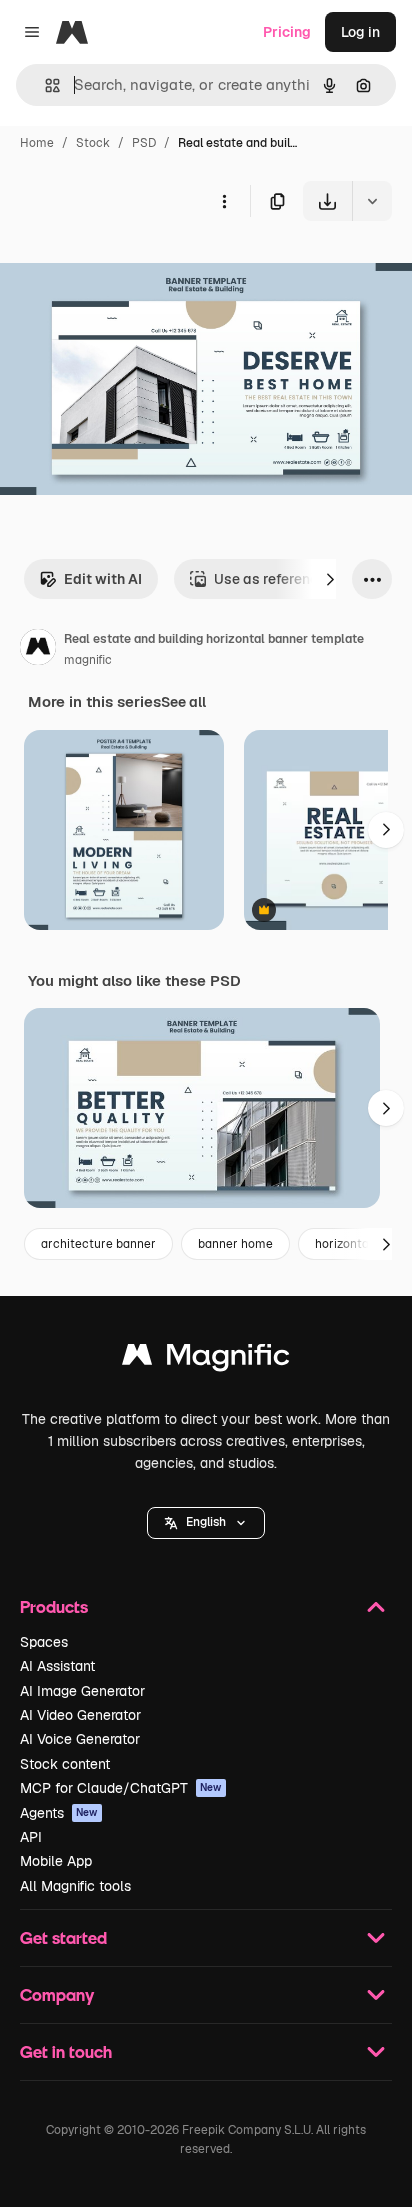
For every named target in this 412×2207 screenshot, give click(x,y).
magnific (88, 660)
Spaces (44, 1642)
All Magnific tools (75, 1886)
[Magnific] (206, 1359)
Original (128, 267)
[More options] (224, 201)
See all (183, 702)
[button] (206, 1523)
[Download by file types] (372, 201)
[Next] (330, 579)
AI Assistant (57, 1666)
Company (57, 1994)
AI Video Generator (80, 1715)
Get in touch (66, 2051)
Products (54, 1606)
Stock (93, 143)
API (31, 1837)
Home (37, 143)
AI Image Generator (82, 1691)
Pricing (287, 32)
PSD (144, 143)
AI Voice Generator (80, 1739)
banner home (235, 1244)
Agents (59, 1813)
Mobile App (56, 1861)
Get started (63, 1937)
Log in (360, 32)
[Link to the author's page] (38, 650)
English (206, 1522)
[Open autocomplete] (44, 85)
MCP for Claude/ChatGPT (121, 1788)
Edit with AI (103, 579)
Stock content (65, 1764)
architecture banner (98, 1244)
